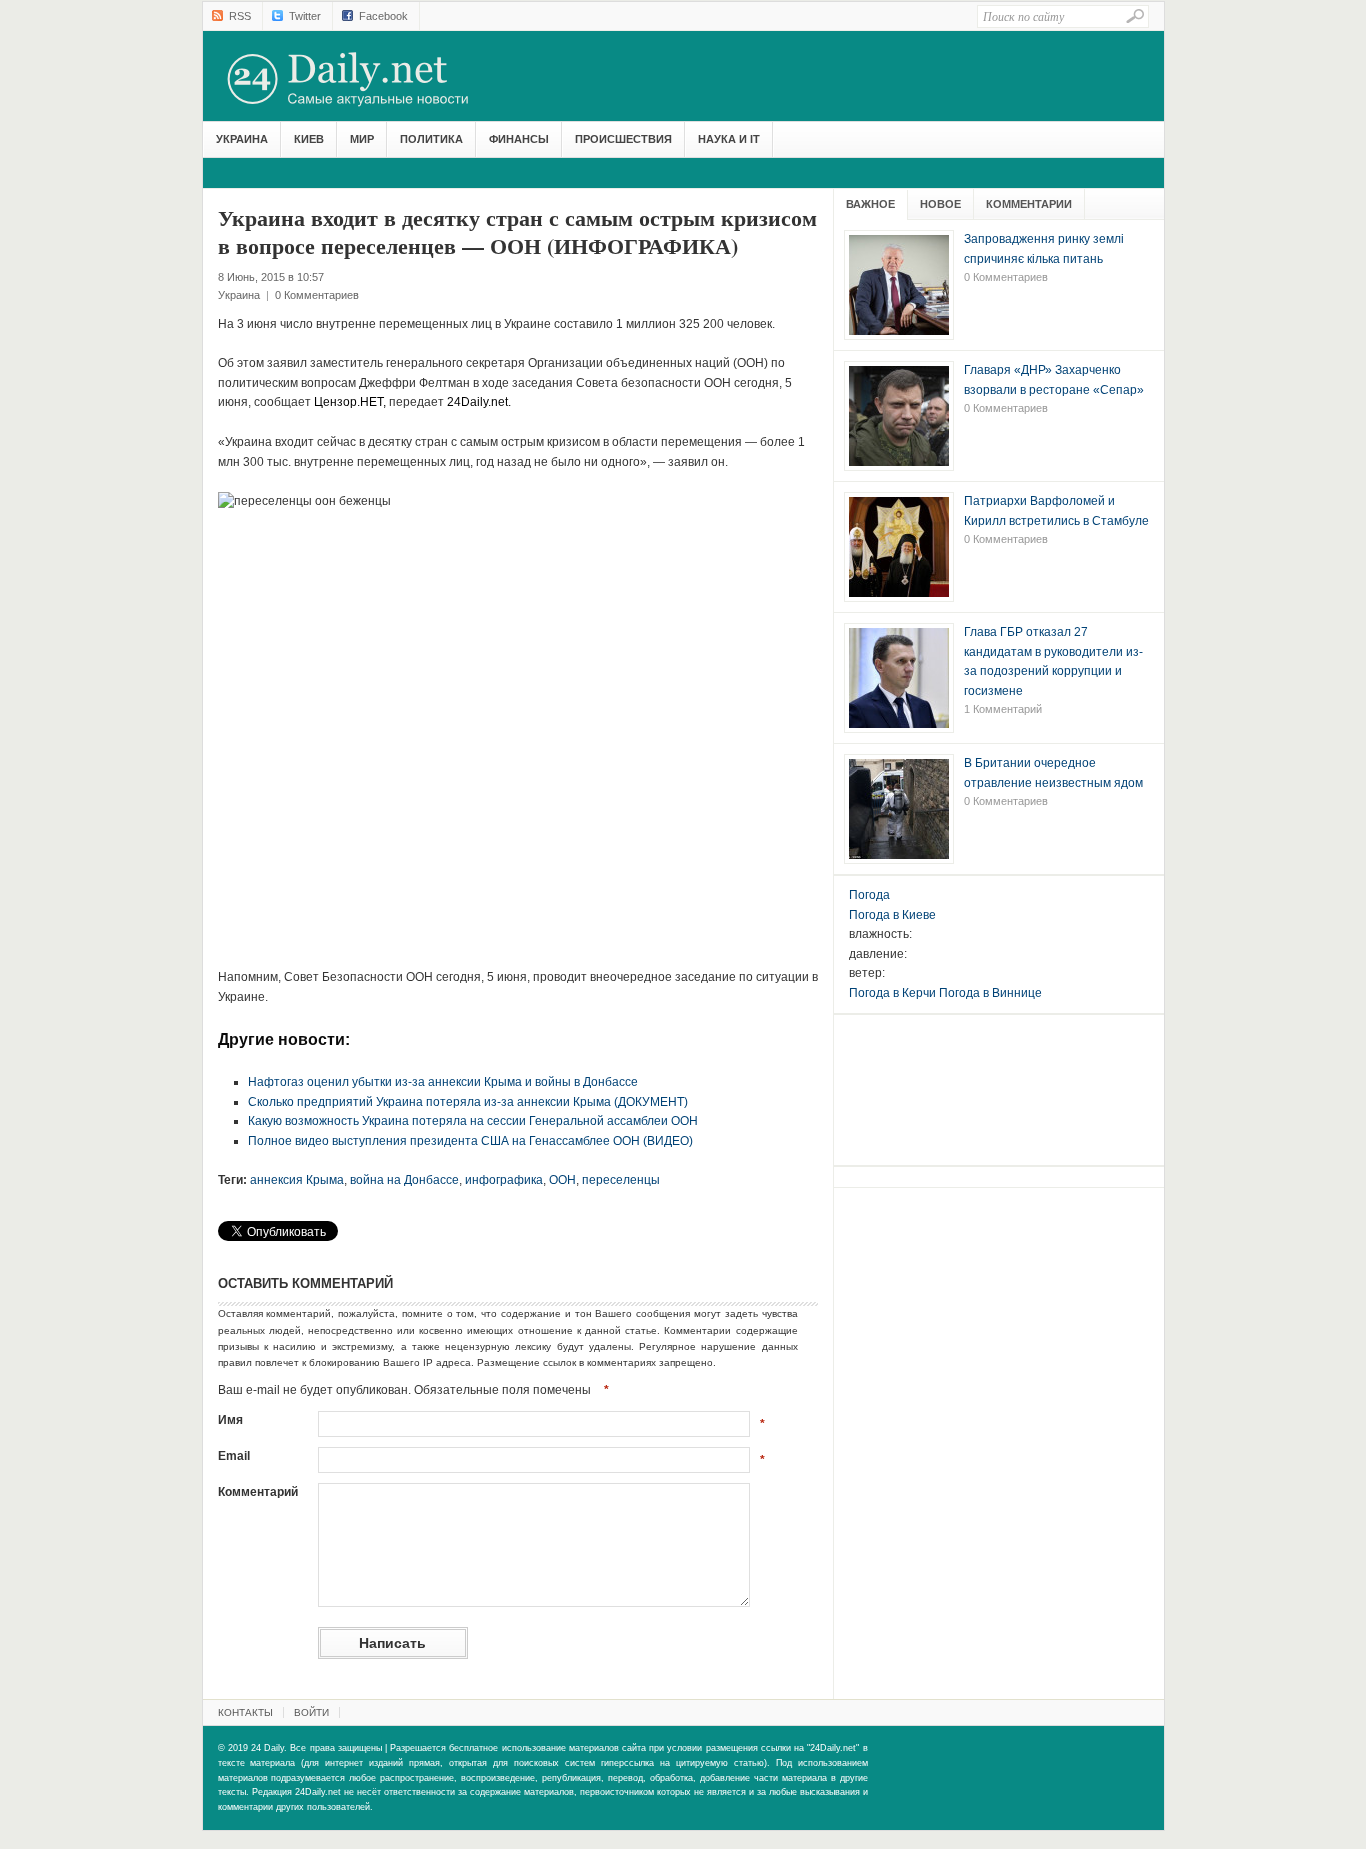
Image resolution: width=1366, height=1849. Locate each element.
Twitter (305, 16)
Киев (309, 139)
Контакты (245, 1712)
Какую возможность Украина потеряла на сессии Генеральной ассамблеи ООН (473, 1121)
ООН (562, 1180)
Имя (230, 1420)
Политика (431, 139)
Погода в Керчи (892, 993)
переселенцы (621, 1180)
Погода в (892, 915)
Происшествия (623, 139)
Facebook (383, 16)
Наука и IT (729, 139)
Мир (362, 139)
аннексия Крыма (297, 1180)
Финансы (519, 139)
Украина (242, 139)
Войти (311, 1712)
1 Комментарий (1003, 709)
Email (234, 1456)
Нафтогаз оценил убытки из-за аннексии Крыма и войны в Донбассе (443, 1082)
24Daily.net (368, 79)
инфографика (504, 1180)
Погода (869, 895)
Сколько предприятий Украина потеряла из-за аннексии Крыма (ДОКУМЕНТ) (468, 1102)
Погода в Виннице (990, 993)
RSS (240, 16)
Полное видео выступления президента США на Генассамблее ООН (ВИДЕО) (470, 1141)
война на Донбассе (404, 1180)
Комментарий (258, 1492)
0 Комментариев (317, 295)
